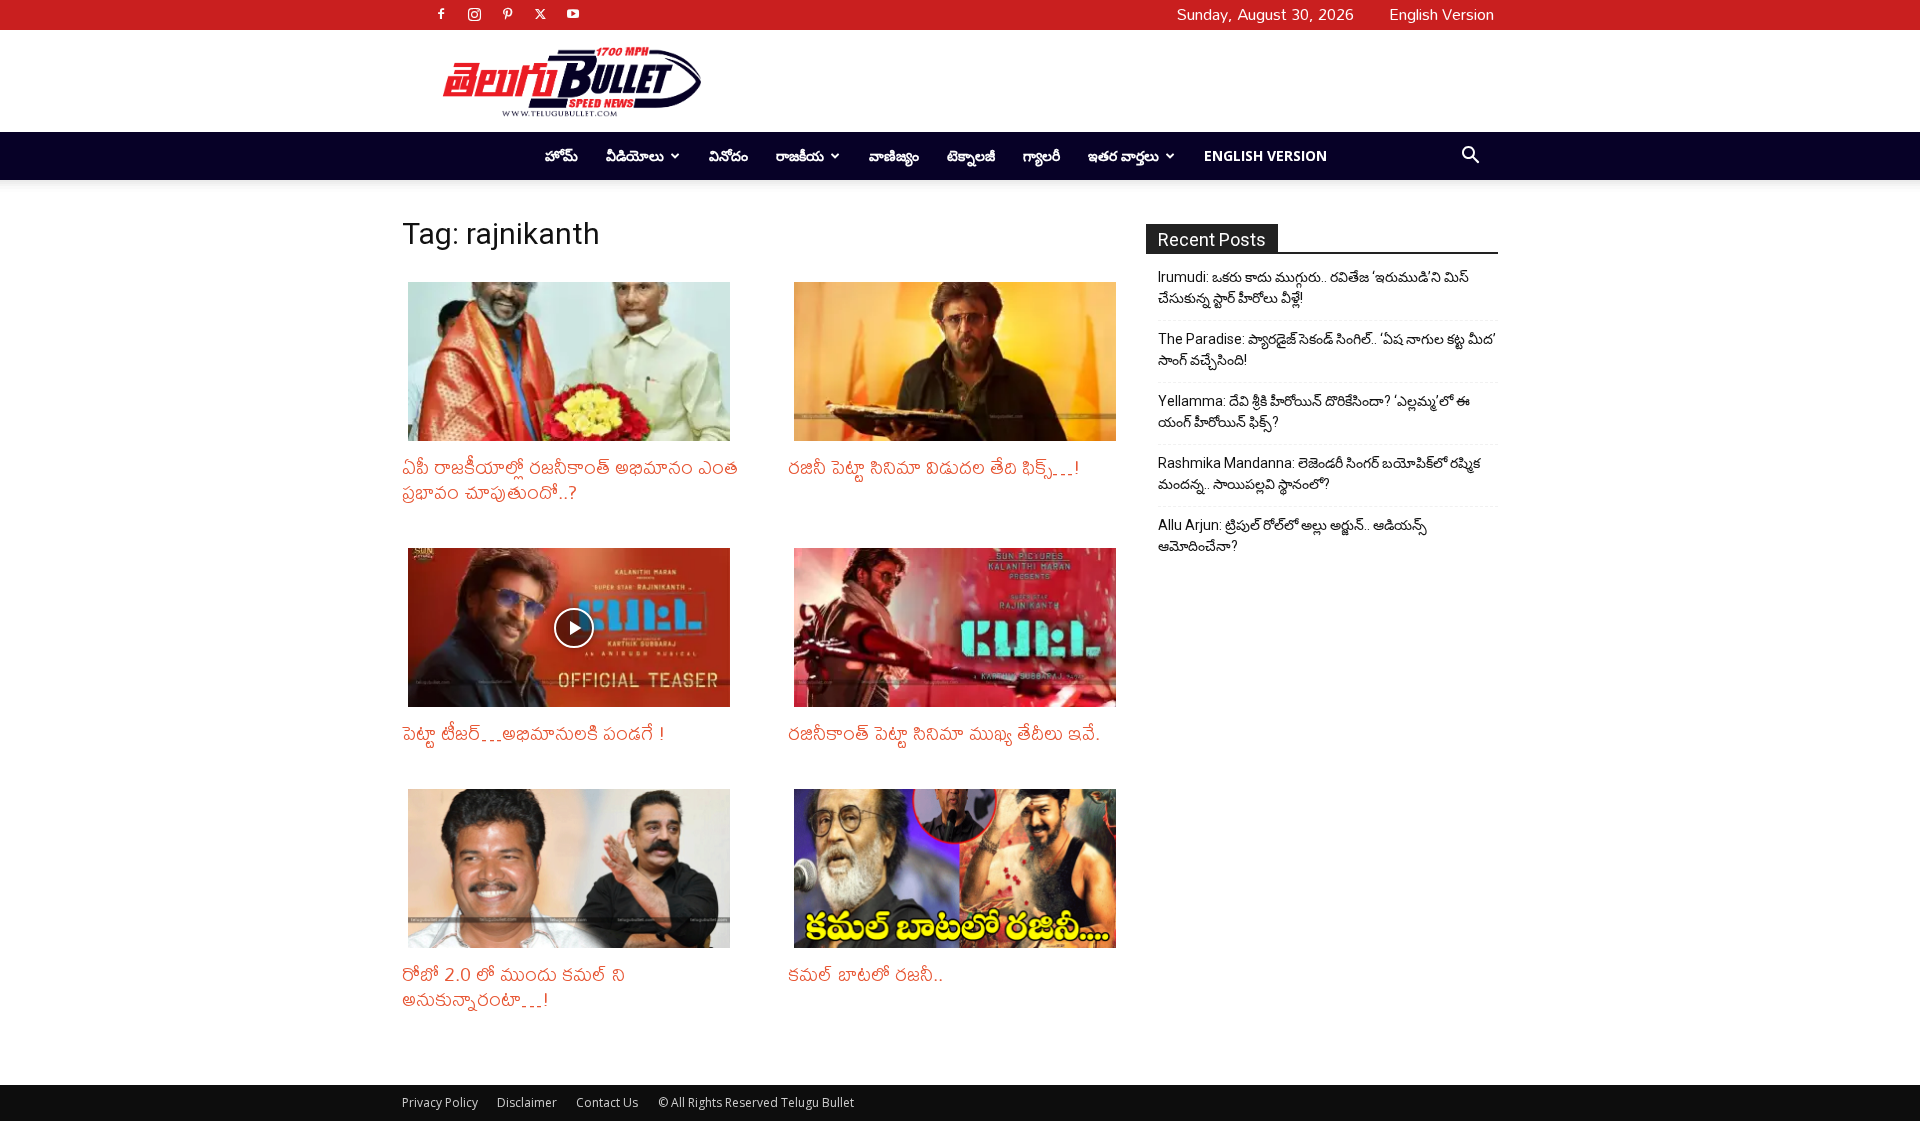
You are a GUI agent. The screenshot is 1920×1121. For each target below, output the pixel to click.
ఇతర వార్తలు (1123, 155)
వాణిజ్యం (894, 155)
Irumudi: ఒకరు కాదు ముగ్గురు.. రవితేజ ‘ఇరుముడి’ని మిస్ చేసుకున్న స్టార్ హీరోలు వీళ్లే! (1313, 287)
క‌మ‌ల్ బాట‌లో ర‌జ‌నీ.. (865, 973)
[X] (540, 14)
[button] (1470, 157)
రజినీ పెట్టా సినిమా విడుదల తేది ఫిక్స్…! (934, 466)
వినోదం (728, 155)
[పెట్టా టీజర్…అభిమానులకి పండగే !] (574, 627)
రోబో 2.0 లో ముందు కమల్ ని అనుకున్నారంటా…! (513, 986)
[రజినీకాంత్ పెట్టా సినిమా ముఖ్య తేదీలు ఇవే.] (960, 627)
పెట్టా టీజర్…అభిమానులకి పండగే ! (534, 732)
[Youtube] (573, 14)
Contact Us (607, 1102)
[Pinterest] (507, 14)
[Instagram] (474, 14)
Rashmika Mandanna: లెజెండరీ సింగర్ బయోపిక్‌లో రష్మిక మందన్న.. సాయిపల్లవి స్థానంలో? (1319, 473)
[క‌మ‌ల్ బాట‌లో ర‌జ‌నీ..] (960, 868)
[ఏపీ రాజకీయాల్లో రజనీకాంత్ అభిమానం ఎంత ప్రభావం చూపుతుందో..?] (574, 361)
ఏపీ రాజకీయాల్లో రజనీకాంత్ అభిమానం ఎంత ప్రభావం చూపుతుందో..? (570, 479)
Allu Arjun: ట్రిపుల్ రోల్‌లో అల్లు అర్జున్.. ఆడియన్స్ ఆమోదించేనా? (1292, 535)
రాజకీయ (800, 155)
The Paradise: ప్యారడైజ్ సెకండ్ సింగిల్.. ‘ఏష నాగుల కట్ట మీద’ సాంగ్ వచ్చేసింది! (1327, 349)
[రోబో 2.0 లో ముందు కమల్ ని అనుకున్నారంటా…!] (574, 868)
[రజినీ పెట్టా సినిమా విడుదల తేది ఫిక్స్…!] (960, 361)
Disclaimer (527, 1102)
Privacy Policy (440, 1102)
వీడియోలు (635, 155)
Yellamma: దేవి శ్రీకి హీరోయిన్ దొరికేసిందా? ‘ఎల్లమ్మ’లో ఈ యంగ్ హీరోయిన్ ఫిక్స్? (1314, 411)
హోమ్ (561, 155)
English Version (1265, 155)
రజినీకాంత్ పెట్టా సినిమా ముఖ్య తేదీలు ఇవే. (944, 732)
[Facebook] (441, 14)
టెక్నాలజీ (971, 155)
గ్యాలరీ (1041, 155)
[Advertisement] (1092, 81)
